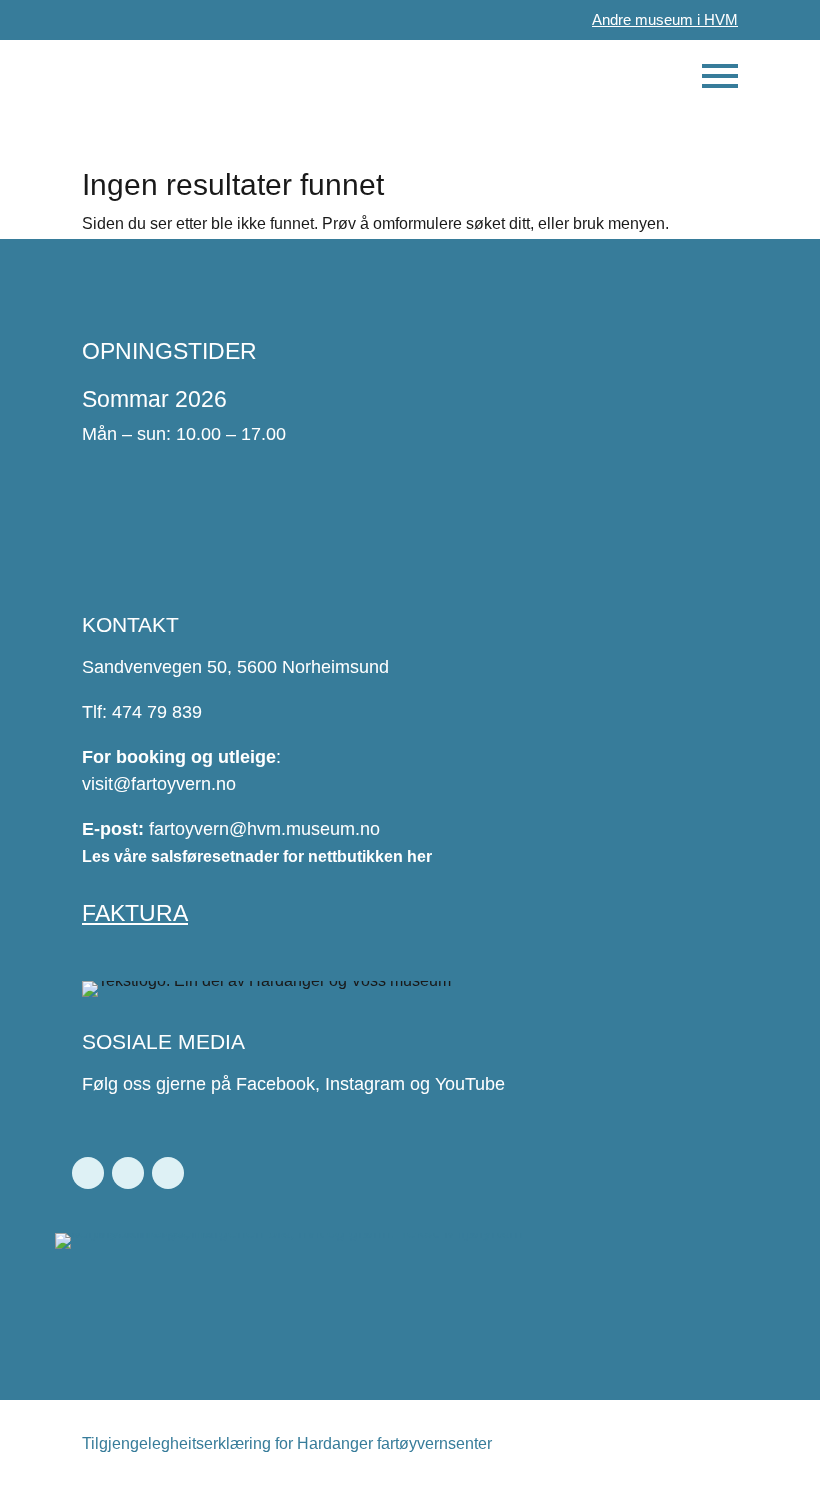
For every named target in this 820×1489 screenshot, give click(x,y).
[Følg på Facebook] (88, 1173)
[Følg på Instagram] (128, 1173)
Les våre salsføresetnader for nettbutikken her (257, 856)
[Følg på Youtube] (168, 1173)
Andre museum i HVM (665, 19)
